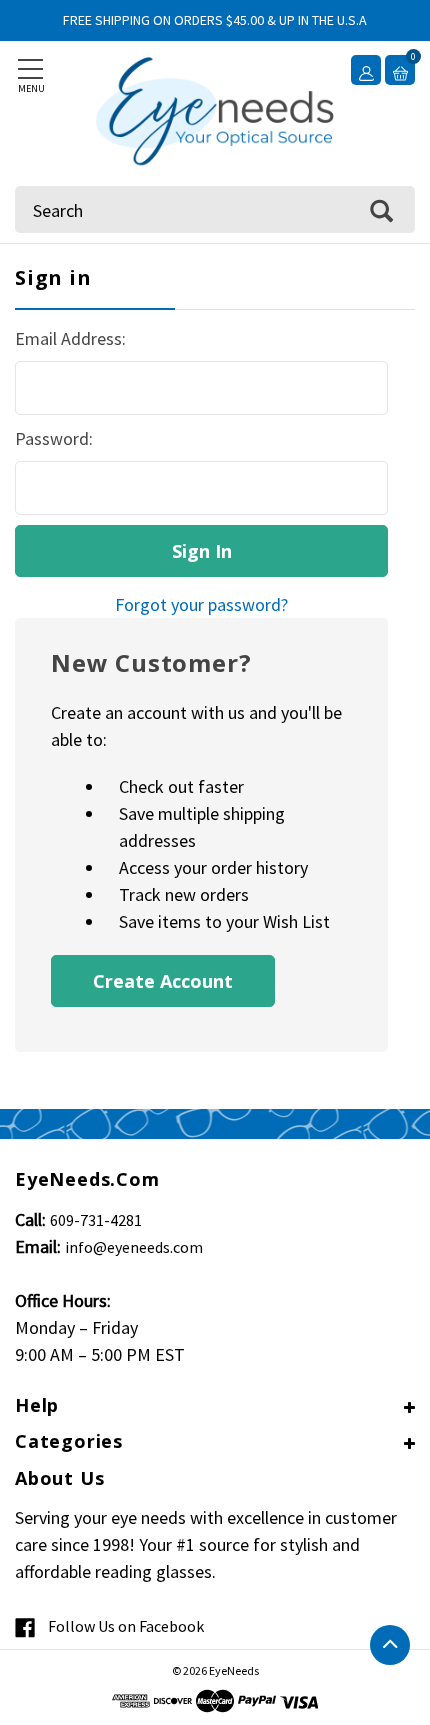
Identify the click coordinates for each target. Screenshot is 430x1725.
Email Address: (70, 338)
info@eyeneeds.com (134, 1247)
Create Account (163, 981)
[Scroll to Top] (390, 1645)
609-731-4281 (96, 1220)
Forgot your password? (201, 604)
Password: (54, 438)
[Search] (381, 209)
